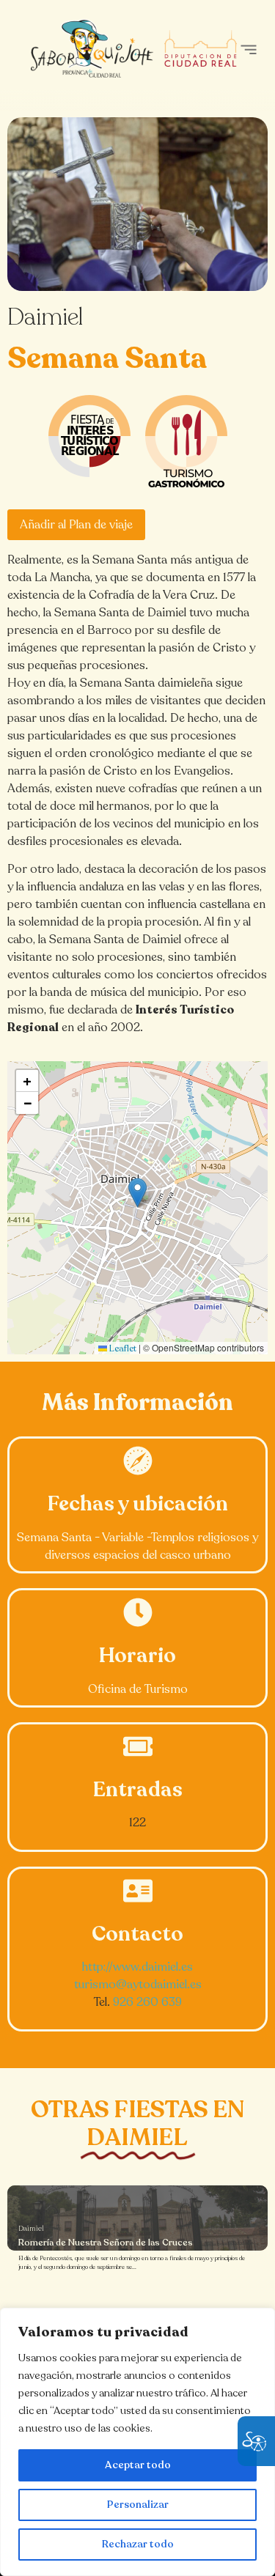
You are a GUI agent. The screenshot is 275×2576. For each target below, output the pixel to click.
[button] (248, 49)
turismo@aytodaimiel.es (138, 1985)
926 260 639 (147, 2002)
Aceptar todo (138, 2465)
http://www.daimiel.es (137, 1967)
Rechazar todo (138, 2544)
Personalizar (138, 2505)
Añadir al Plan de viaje (76, 525)
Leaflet (122, 1348)
